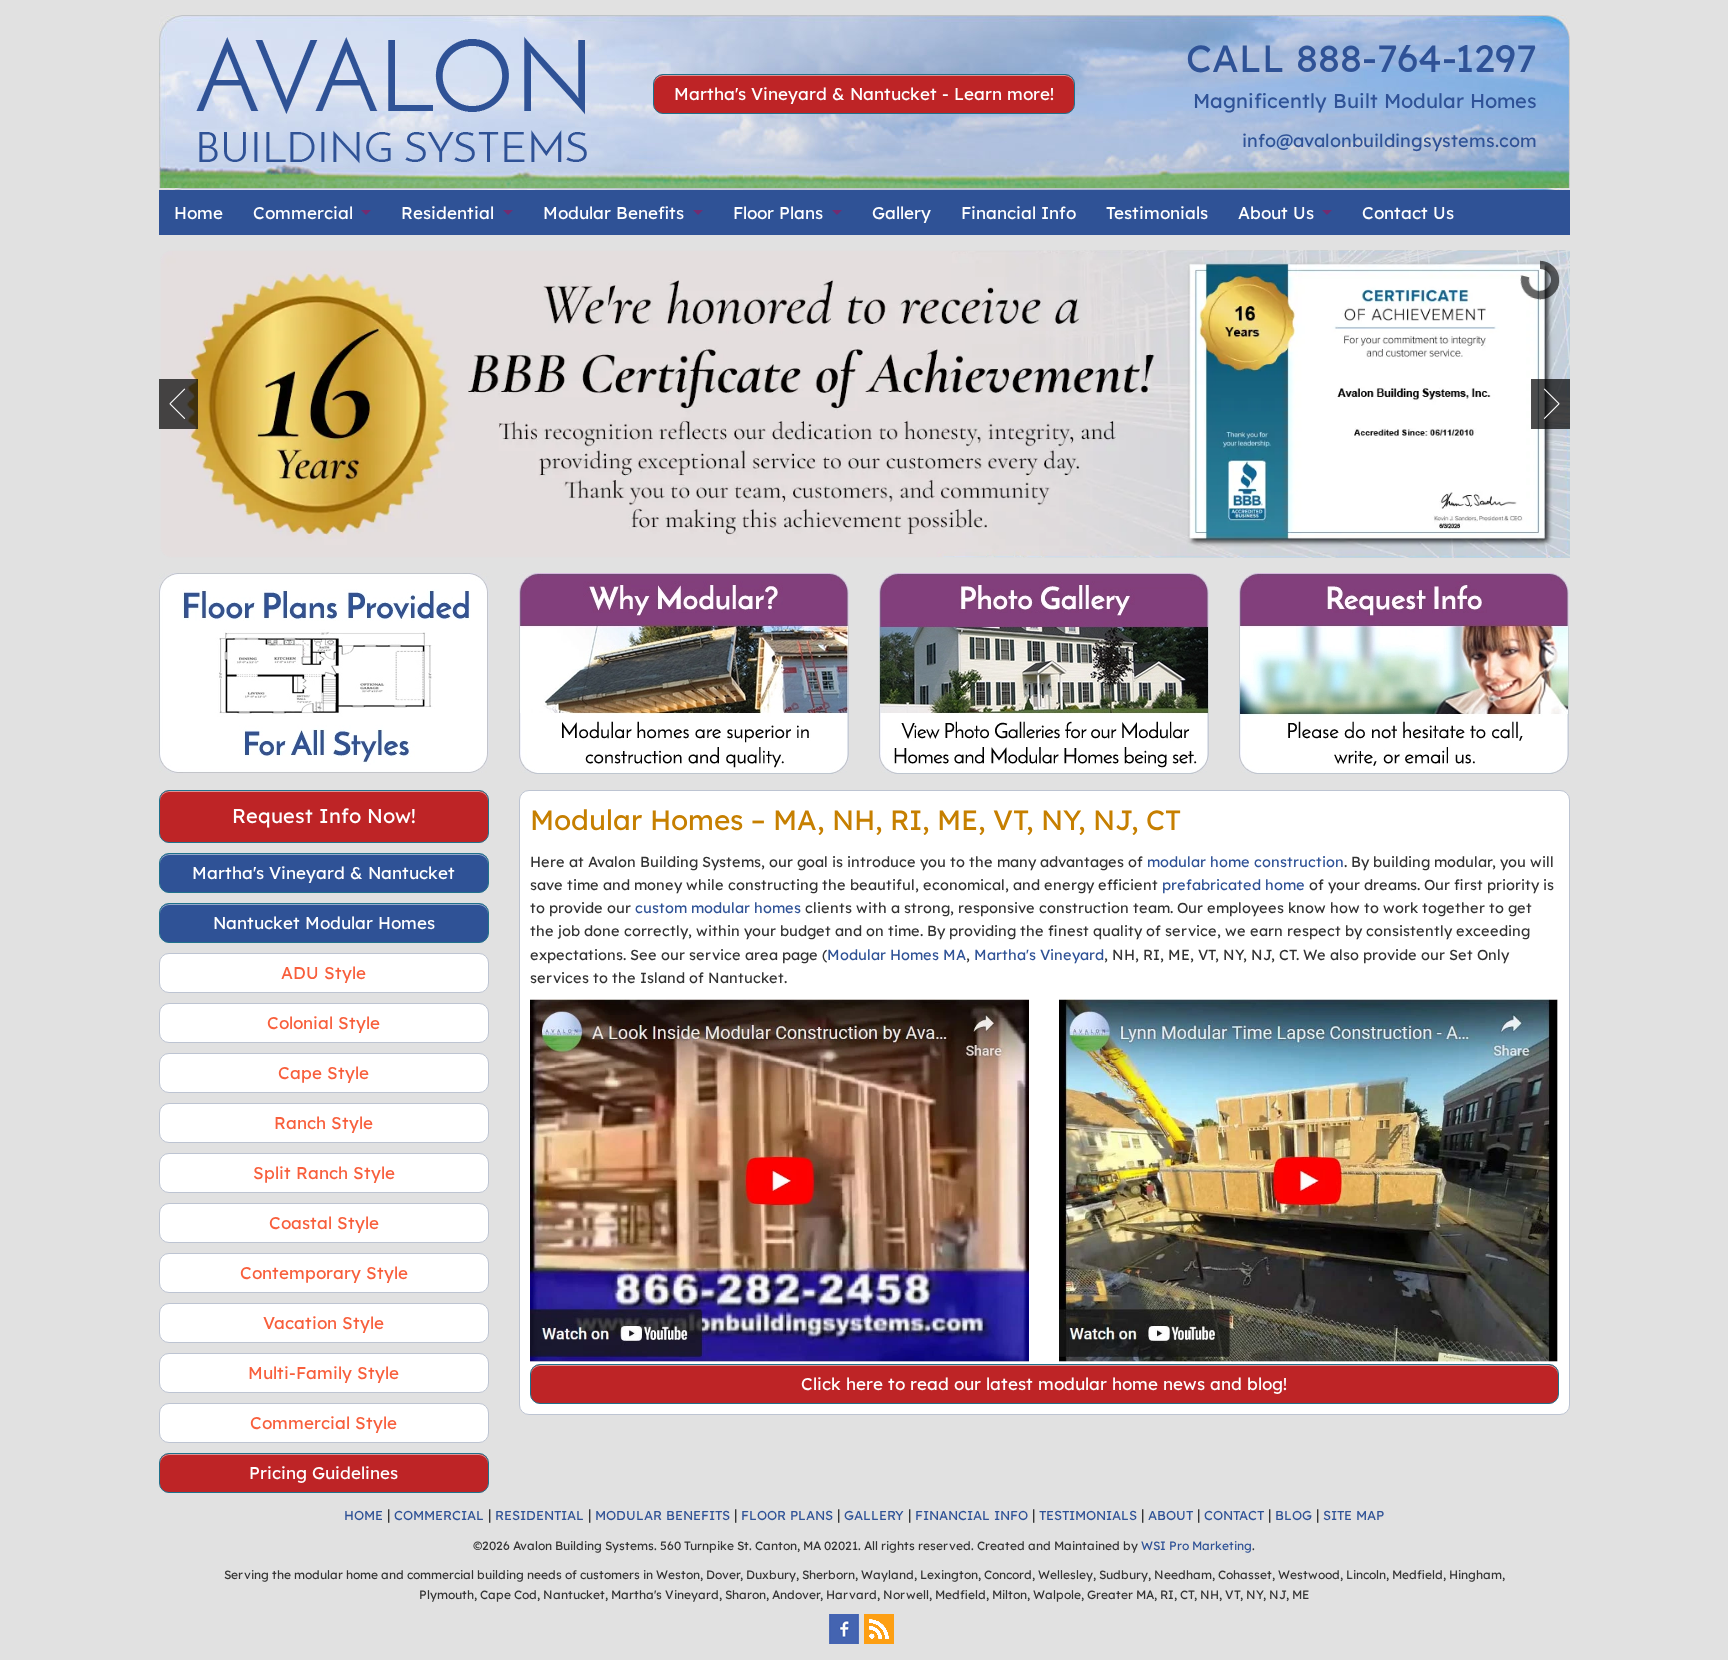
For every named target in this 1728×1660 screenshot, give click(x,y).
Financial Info (1018, 212)
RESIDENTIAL (539, 1515)
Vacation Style (323, 1322)
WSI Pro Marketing (1196, 1545)
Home (198, 212)
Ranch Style (323, 1122)
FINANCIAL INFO (971, 1515)
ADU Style (323, 972)
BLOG (1293, 1515)
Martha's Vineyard (1039, 954)
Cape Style (323, 1072)
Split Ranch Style (324, 1172)
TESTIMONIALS (1088, 1515)
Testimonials (1157, 212)
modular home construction (1245, 861)
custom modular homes (718, 907)
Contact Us (1408, 212)
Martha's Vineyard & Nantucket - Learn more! (864, 93)
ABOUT (1170, 1515)
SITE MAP (1353, 1515)
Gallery (901, 212)
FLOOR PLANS (787, 1515)
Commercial (303, 212)
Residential (447, 212)
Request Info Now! (324, 815)
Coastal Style (324, 1222)
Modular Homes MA (896, 954)
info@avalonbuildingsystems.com (1389, 140)
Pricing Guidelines (323, 1472)
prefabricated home (1233, 884)
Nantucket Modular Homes (324, 922)
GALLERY (874, 1515)
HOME (363, 1515)
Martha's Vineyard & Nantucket (323, 872)
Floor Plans (778, 212)
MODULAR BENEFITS (662, 1515)
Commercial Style (323, 1422)
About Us (1276, 212)
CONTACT (1234, 1515)
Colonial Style (323, 1022)
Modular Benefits (613, 212)
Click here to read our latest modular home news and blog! (1044, 1383)
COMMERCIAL (439, 1515)
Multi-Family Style (323, 1372)
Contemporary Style (324, 1272)
